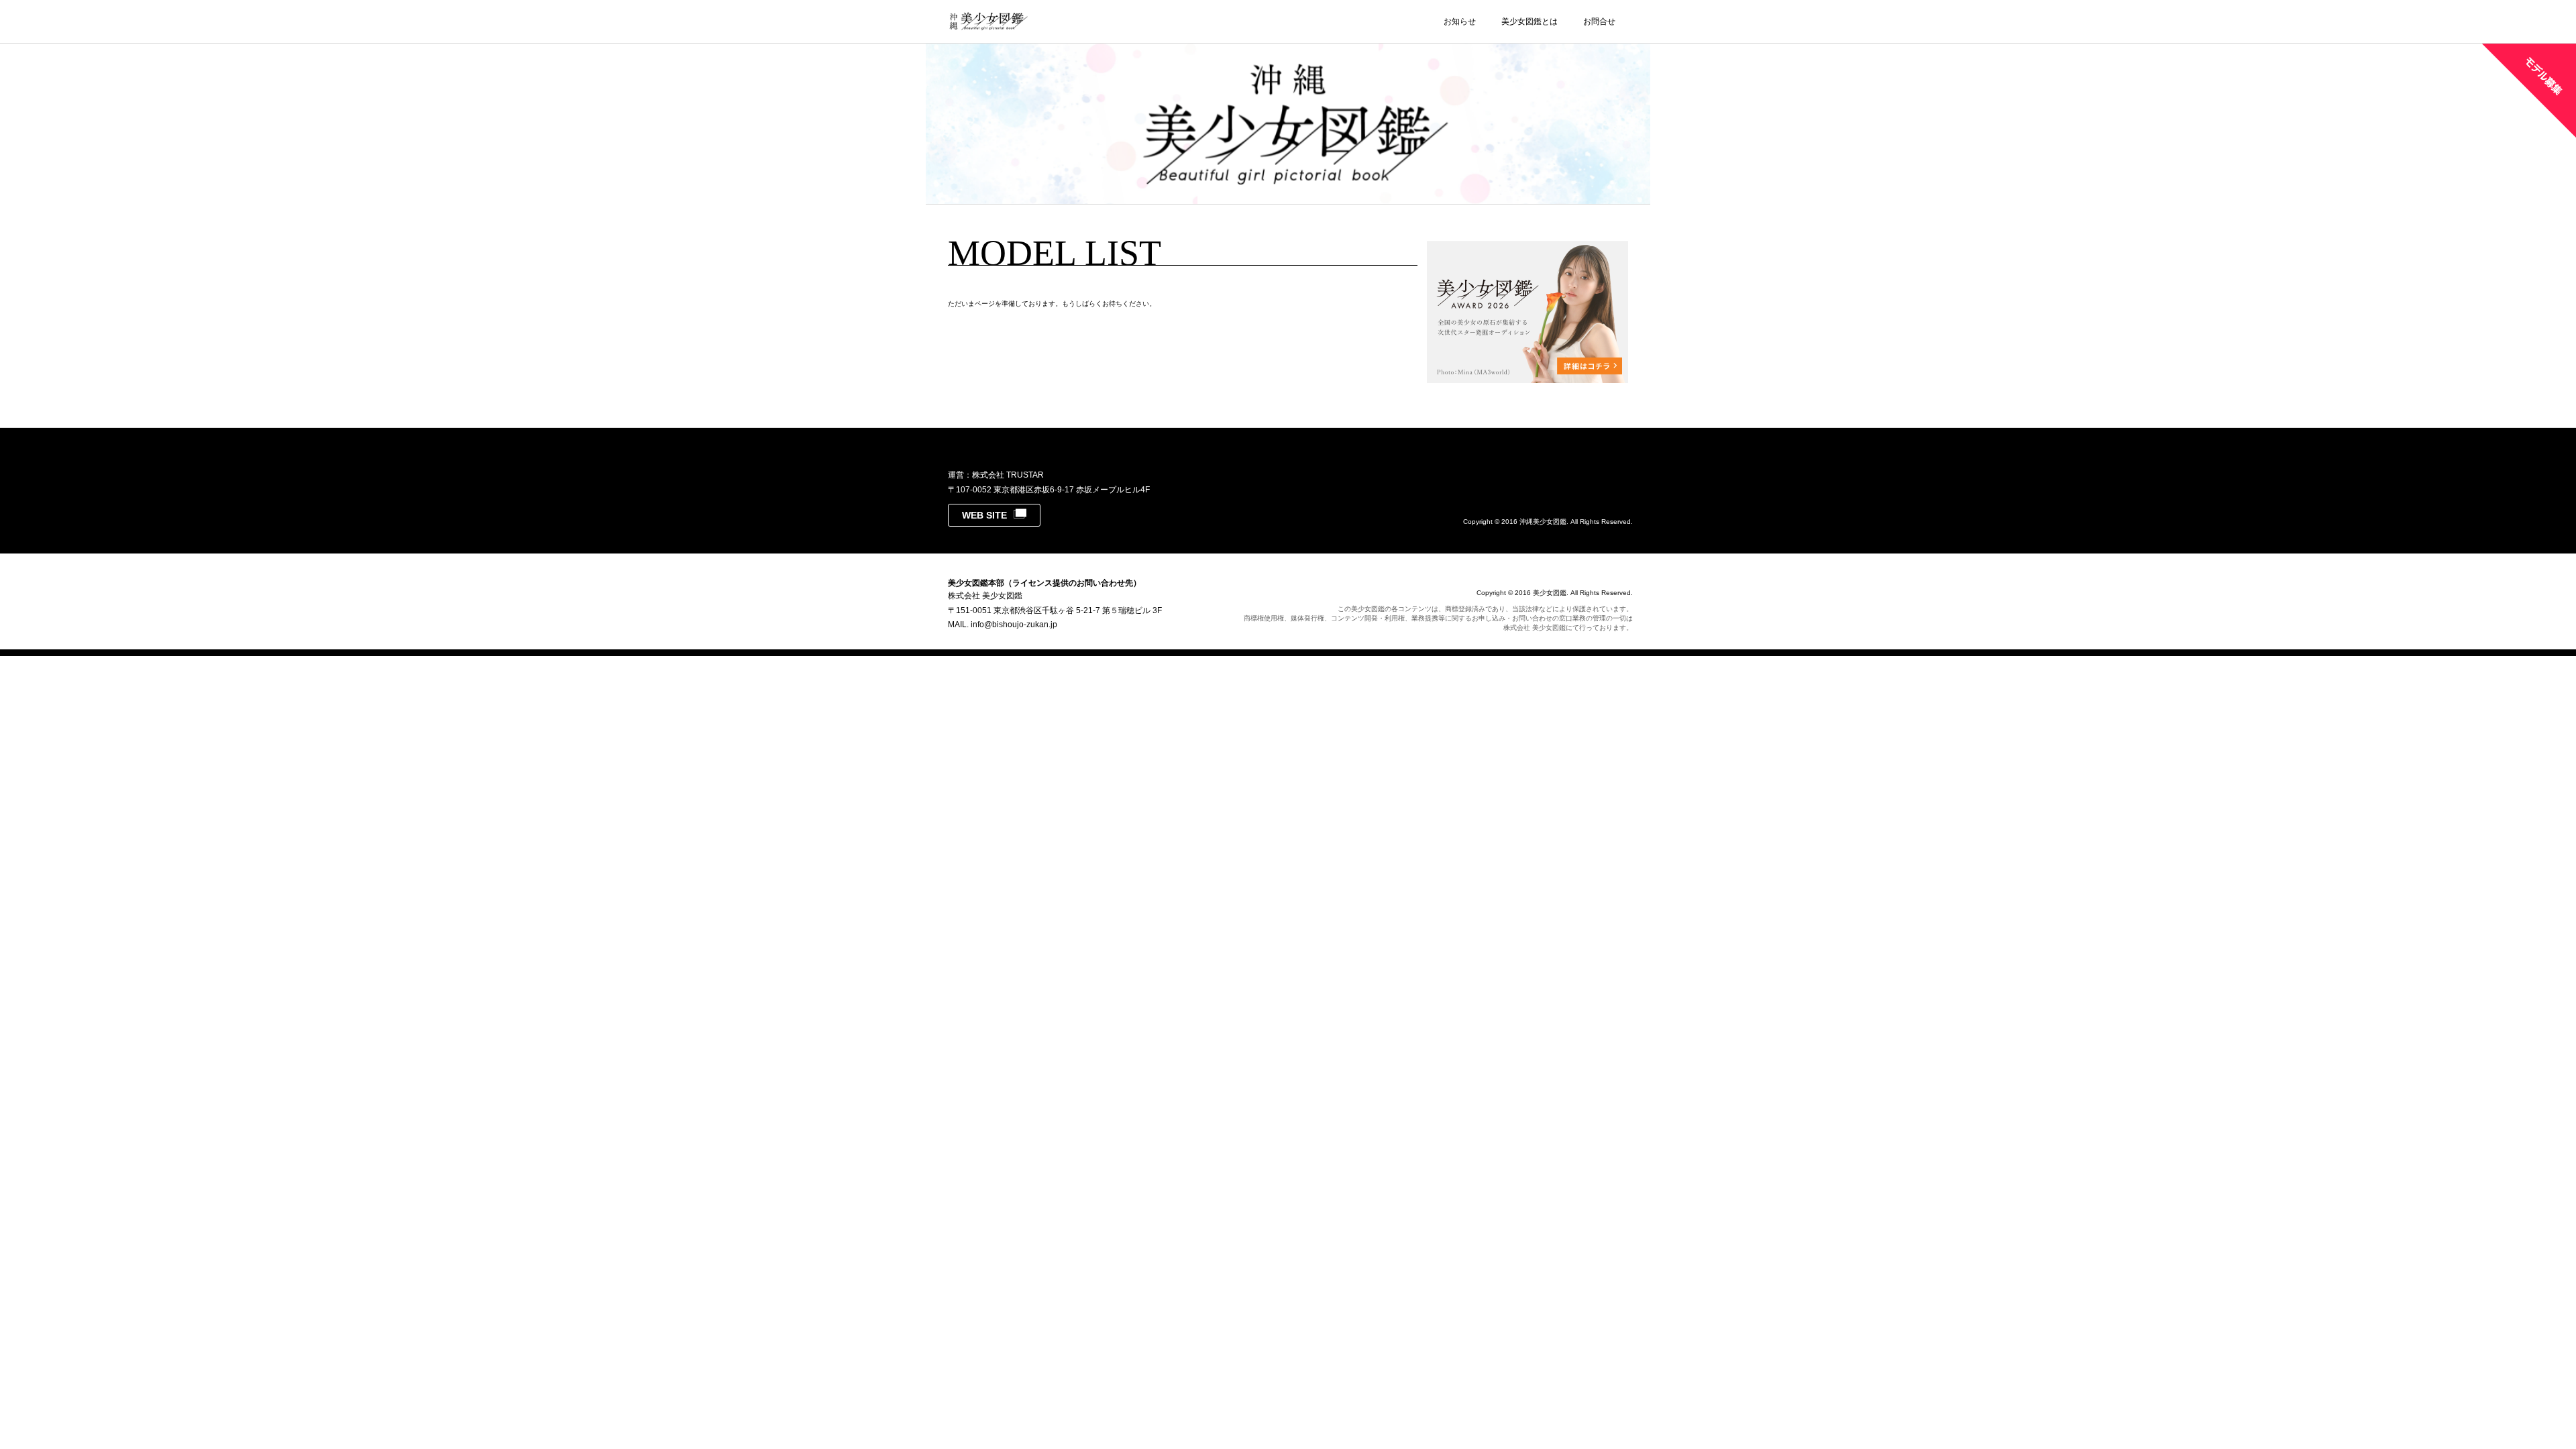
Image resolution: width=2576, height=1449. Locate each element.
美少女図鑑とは (1529, 21)
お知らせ (1460, 21)
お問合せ (1599, 21)
